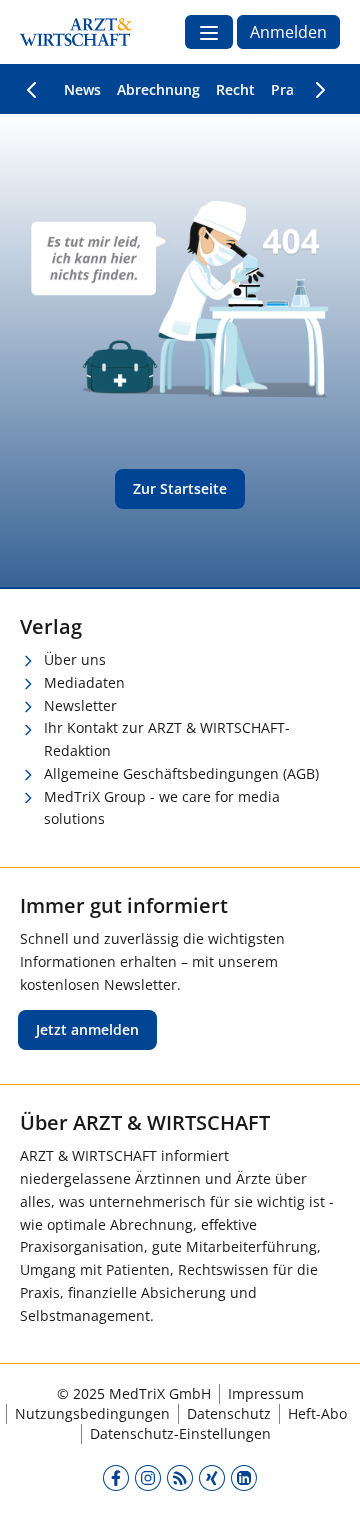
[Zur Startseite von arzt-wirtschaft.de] (76, 32)
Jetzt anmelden (87, 1029)
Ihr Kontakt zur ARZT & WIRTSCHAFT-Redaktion (167, 739)
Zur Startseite (180, 488)
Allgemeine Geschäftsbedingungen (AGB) (181, 773)
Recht (235, 89)
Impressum (266, 1393)
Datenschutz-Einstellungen (180, 1433)
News (82, 89)
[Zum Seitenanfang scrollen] (324, 1486)
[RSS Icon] (180, 1477)
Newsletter (80, 705)
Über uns (75, 659)
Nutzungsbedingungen (92, 1413)
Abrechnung (158, 89)
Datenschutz (229, 1413)
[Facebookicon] (116, 1477)
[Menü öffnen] (209, 32)
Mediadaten (84, 682)
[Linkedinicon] (244, 1477)
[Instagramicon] (148, 1477)
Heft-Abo (317, 1413)
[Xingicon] (212, 1477)
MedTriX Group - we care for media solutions (162, 808)
